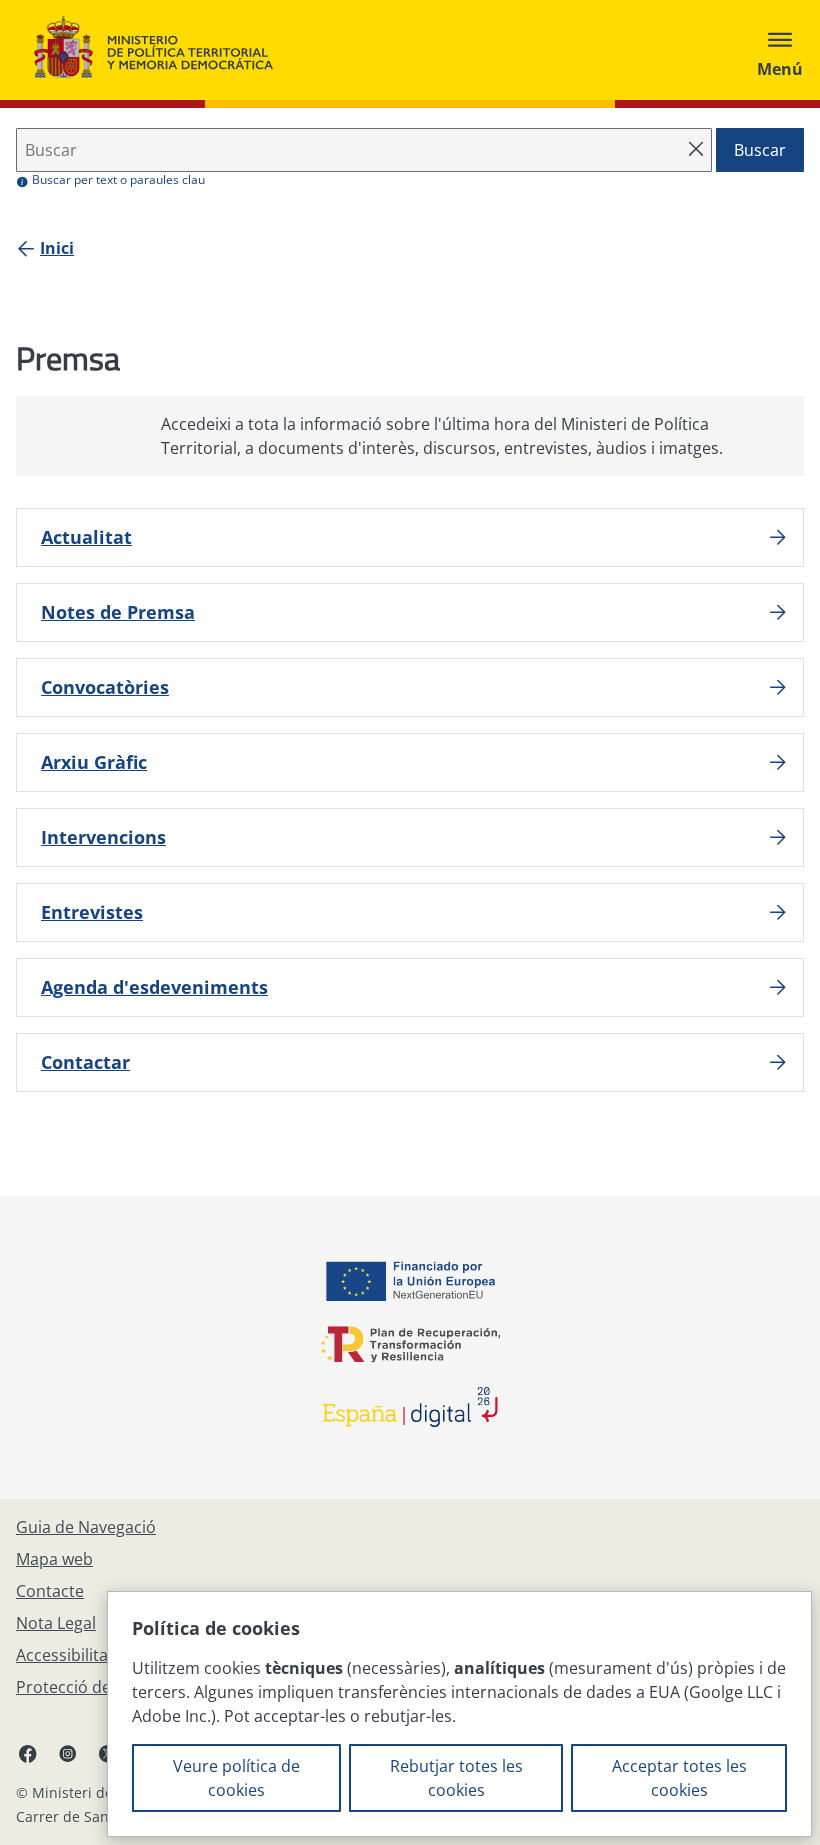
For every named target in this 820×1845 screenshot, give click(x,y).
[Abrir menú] (780, 50)
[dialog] (459, 1714)
